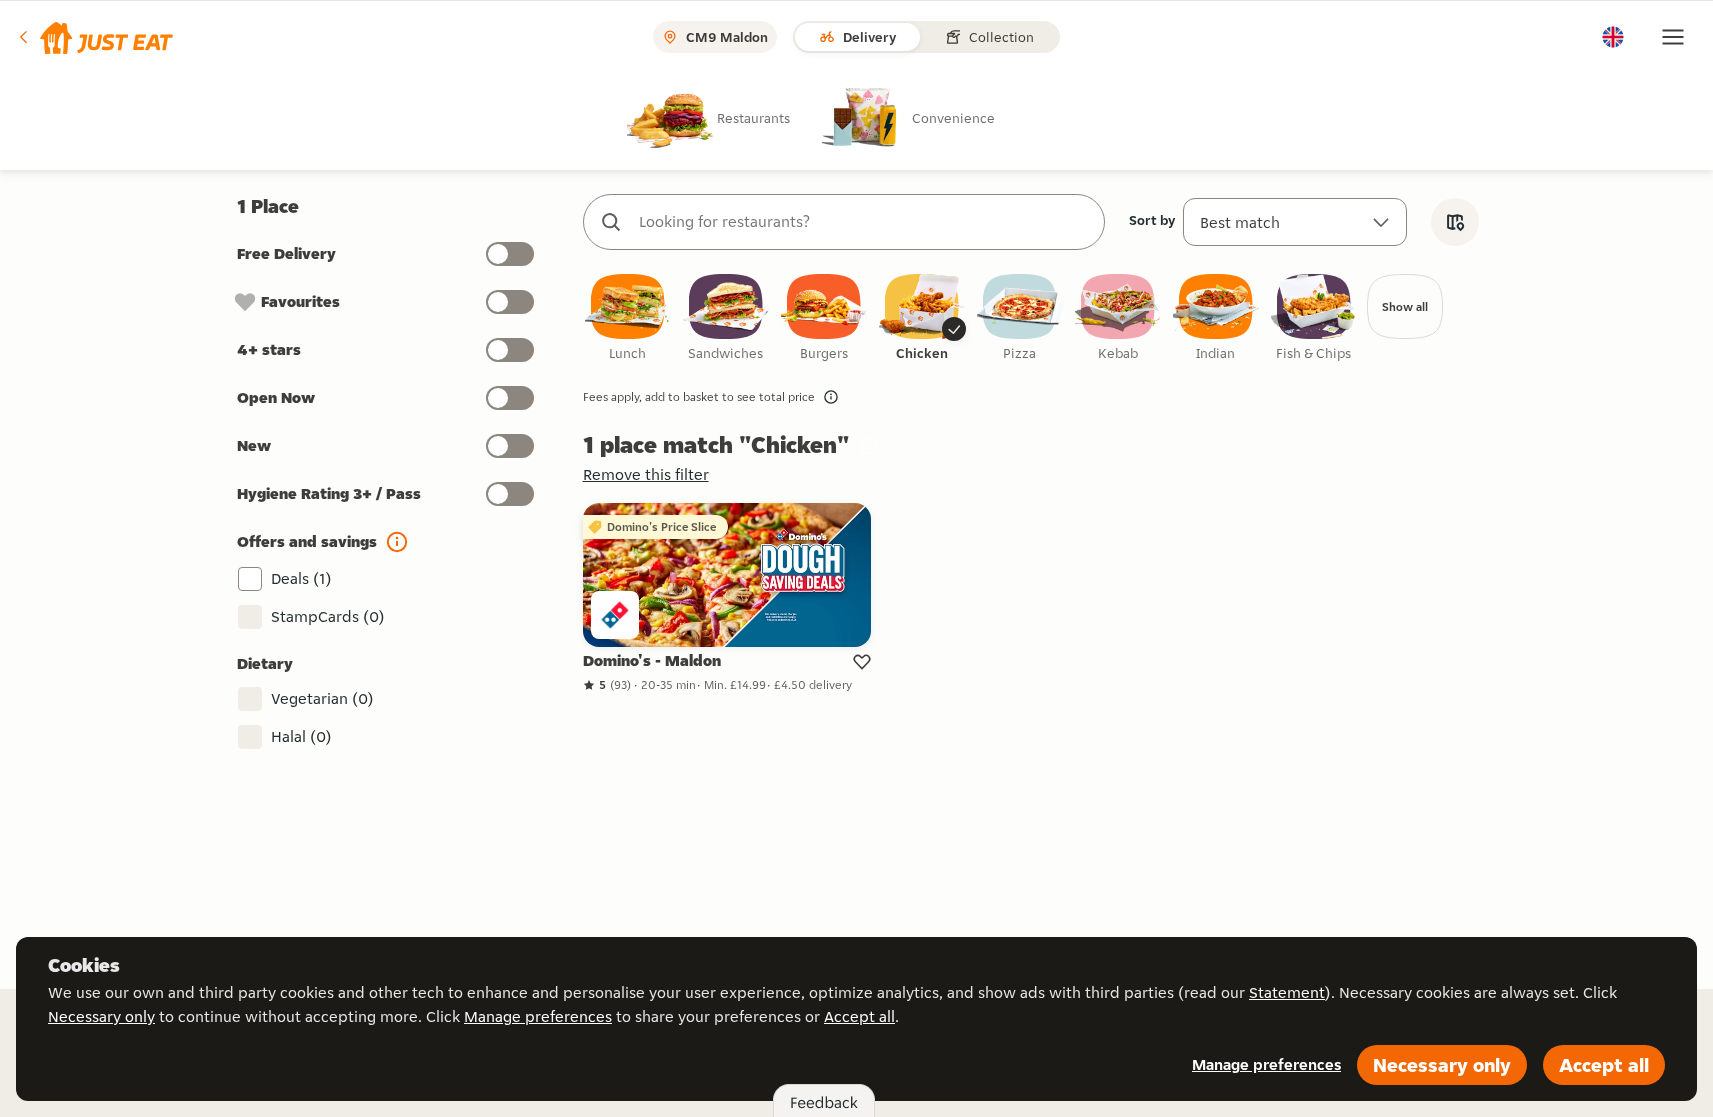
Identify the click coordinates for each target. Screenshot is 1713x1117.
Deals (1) (301, 578)
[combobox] (864, 222)
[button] (94, 37)
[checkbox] (628, 318)
